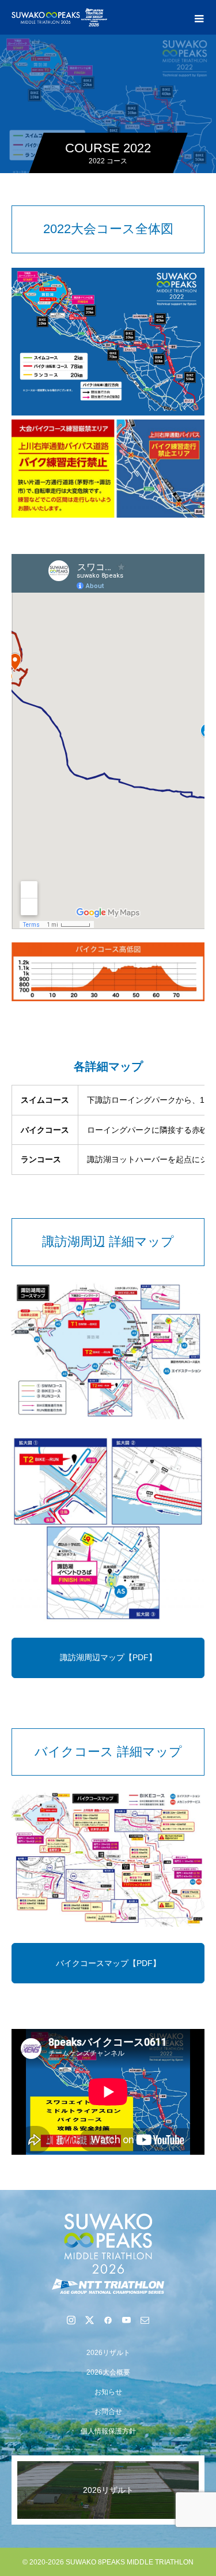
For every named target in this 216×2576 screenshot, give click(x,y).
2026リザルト (108, 2353)
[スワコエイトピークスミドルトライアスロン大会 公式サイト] (108, 2253)
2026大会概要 (108, 2372)
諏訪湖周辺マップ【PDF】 (108, 1657)
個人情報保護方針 (108, 2431)
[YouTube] (127, 2320)
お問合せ (108, 2412)
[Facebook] (108, 2320)
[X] (90, 2320)
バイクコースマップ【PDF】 (108, 1963)
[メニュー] (199, 17)
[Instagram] (71, 2320)
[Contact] (145, 2320)
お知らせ (108, 2392)
